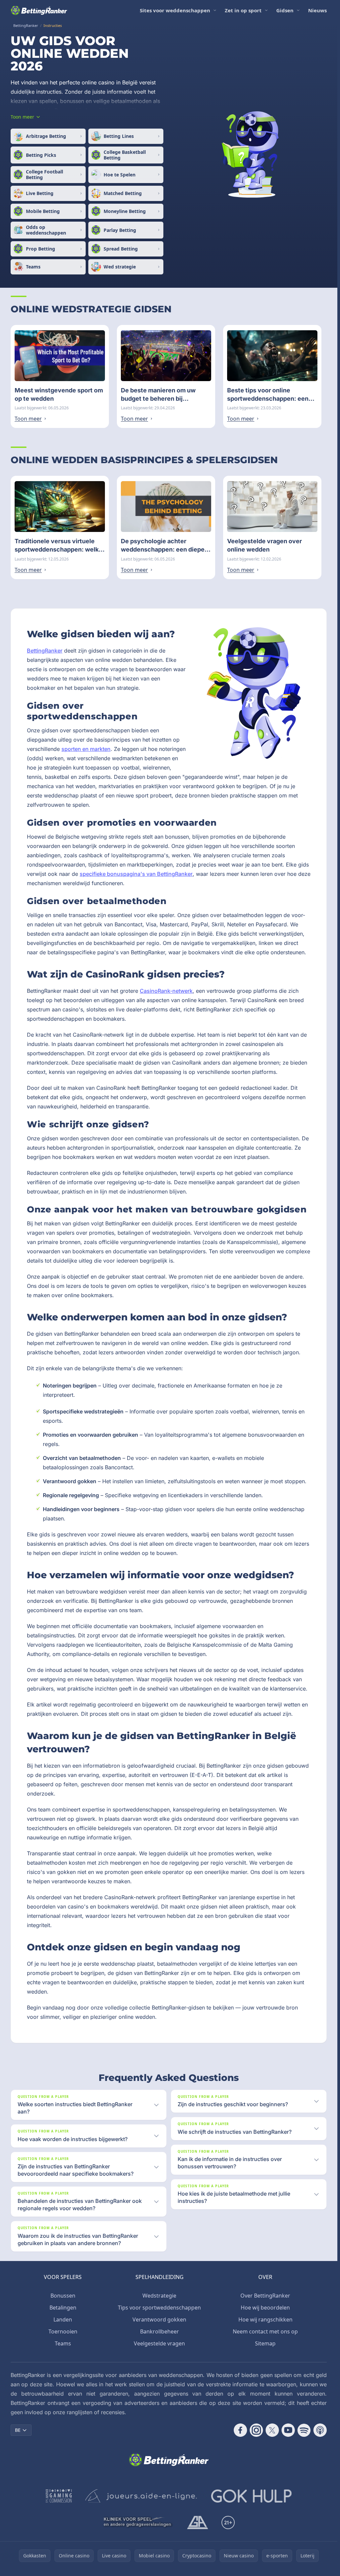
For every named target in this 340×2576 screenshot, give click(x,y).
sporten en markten (86, 749)
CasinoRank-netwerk (166, 991)
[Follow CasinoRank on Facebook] (240, 2430)
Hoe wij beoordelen (265, 2308)
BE (18, 2430)
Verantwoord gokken (159, 2319)
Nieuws (317, 10)
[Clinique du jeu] (138, 2523)
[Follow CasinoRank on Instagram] (256, 2430)
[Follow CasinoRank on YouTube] (288, 2430)
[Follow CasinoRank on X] (272, 2430)
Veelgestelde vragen (159, 2343)
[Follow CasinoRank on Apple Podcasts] (320, 2430)
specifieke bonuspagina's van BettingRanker (136, 874)
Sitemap (265, 2343)
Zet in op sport (243, 10)
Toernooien (63, 2331)
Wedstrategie (159, 2296)
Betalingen (63, 2308)
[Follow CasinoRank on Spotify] (304, 2430)
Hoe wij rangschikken (265, 2319)
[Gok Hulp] (251, 2496)
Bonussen (63, 2296)
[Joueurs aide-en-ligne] (141, 2496)
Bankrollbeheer (160, 2331)
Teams (63, 2343)
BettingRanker (45, 651)
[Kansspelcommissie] (59, 2496)
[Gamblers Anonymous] (198, 2523)
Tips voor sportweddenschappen (159, 2308)
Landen (63, 2319)
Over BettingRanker (265, 2296)
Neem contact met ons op (265, 2331)
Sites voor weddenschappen (175, 10)
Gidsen (285, 10)
